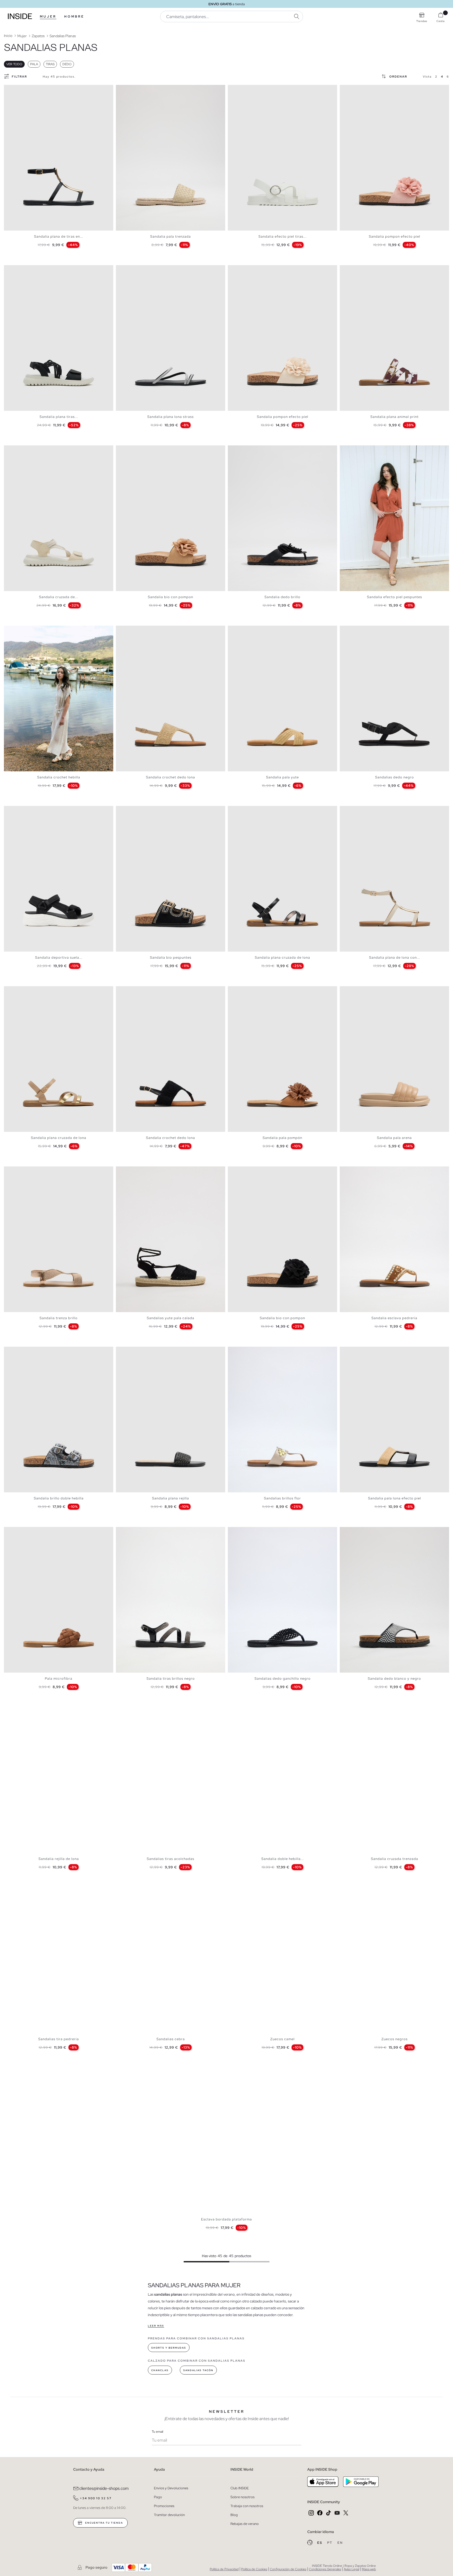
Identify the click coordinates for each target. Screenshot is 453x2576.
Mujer (48, 17)
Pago (158, 2497)
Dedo (67, 64)
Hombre (74, 17)
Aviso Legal (351, 2569)
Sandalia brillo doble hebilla (59, 1498)
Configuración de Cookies (288, 2569)
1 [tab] (9, 89)
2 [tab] (12, 89)
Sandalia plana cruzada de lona (282, 957)
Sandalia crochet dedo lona (171, 777)
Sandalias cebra (171, 2039)
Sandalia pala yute (282, 777)
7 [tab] (25, 270)
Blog (234, 2515)
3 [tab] (14, 89)
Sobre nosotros (242, 2497)
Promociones (164, 2506)
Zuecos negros (395, 2039)
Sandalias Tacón (198, 2370)
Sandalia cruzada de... (59, 597)
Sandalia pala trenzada (171, 236)
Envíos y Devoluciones (171, 2488)
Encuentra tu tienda (104, 2523)
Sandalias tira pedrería (59, 2039)
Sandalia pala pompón (282, 1138)
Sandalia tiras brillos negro (171, 1679)
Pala (34, 64)
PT (330, 2543)
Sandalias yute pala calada (171, 1318)
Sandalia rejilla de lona (59, 1859)
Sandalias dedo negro (395, 777)
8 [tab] (28, 450)
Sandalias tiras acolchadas (171, 1859)
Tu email (157, 2432)
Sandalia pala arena (394, 1138)
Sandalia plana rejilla (171, 1498)
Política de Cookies (254, 2569)
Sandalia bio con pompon (171, 597)
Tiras (50, 64)
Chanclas (160, 2370)
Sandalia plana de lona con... (395, 957)
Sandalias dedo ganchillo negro (283, 1679)
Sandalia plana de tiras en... (59, 236)
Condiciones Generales (325, 2569)
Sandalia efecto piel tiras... (282, 236)
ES (320, 2543)
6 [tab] (22, 270)
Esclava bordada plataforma (226, 2219)
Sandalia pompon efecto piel (395, 236)
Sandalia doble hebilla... (283, 1859)
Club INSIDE (240, 2488)
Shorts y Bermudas (169, 2348)
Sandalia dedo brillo (282, 597)
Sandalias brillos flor (282, 1498)
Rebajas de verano (245, 2524)
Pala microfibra (59, 1679)
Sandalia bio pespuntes (171, 957)
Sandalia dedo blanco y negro (394, 1679)
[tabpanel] (59, 158)
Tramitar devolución (169, 2515)
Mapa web (369, 2569)
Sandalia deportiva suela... (59, 957)
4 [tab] (17, 89)
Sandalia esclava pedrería (394, 1318)
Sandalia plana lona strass (171, 417)
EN (340, 2543)
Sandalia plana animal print (395, 417)
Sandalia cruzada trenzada (395, 1859)
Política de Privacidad (224, 2569)
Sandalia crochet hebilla (59, 777)
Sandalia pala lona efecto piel (395, 1498)
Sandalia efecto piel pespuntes (395, 597)
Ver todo (14, 64)
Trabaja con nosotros (247, 2506)
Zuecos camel (282, 2039)
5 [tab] (132, 89)
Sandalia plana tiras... (59, 417)
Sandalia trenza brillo (59, 1318)
